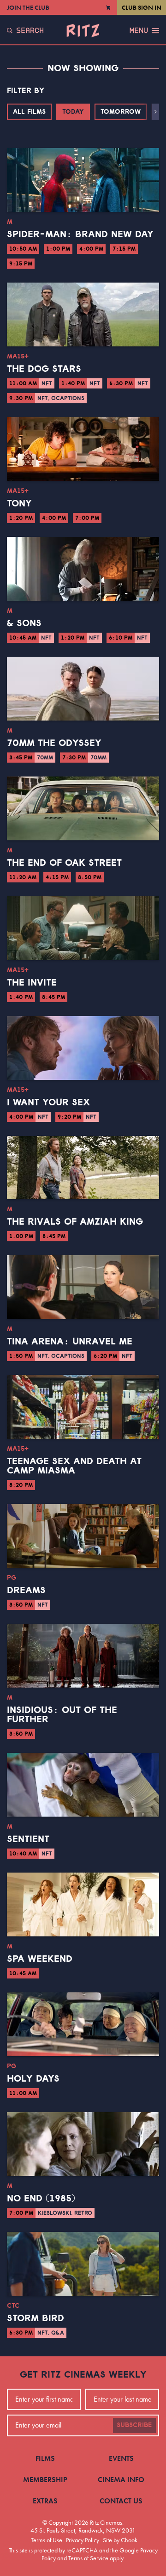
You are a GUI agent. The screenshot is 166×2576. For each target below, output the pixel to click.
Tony (19, 504)
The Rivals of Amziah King (75, 1222)
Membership (45, 2480)
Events (121, 2458)
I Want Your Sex (48, 1103)
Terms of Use (47, 2540)
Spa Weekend (40, 1959)
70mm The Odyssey (54, 743)
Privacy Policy (83, 2540)
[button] (156, 112)
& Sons (24, 623)
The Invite (32, 983)
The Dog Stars (44, 369)
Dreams (26, 1590)
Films (45, 2458)
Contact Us (121, 2501)
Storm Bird (36, 2318)
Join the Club (28, 7)
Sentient (28, 1839)
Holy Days (33, 2079)
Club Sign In (142, 7)
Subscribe (134, 2425)
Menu (139, 31)
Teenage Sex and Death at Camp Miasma (74, 1466)
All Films (29, 112)
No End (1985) (41, 2199)
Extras (45, 2501)
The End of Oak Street (64, 863)
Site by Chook (120, 2540)
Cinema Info (121, 2480)
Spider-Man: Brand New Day (80, 234)
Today (73, 112)
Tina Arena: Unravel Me (70, 1342)
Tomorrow (121, 112)
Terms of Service (88, 2558)
